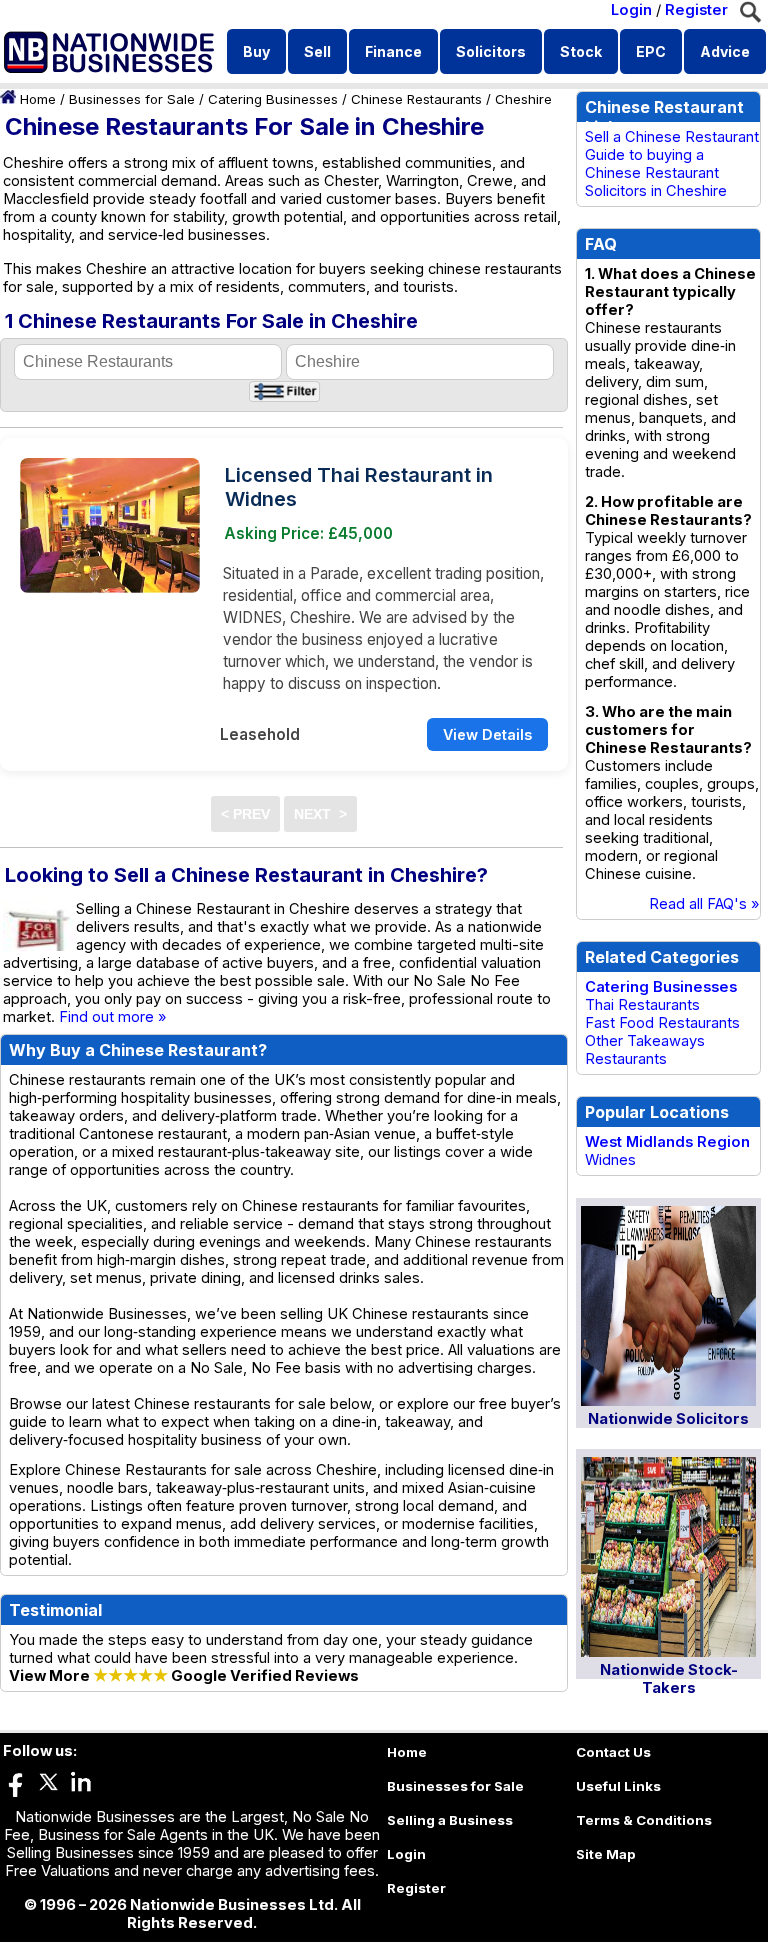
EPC (651, 51)
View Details (487, 734)
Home (38, 99)
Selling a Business (450, 1820)
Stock (581, 51)
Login (631, 10)
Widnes (610, 1160)
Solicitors (491, 51)
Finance (393, 51)
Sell (317, 51)
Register (696, 10)
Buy (256, 51)
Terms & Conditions (644, 1820)
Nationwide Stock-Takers (669, 1679)
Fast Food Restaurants (662, 1023)
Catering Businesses (273, 99)
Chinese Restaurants (416, 99)
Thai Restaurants (642, 1005)
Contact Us (613, 1752)
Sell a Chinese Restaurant (672, 137)
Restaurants (626, 1059)
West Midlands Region (667, 1142)
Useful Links (618, 1786)
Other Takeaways (645, 1041)
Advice (725, 51)
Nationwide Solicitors (668, 1419)
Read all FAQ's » (704, 904)
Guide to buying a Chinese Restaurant (652, 164)
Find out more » (113, 1017)
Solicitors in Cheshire (656, 191)
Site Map (606, 1854)
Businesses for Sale (132, 99)
